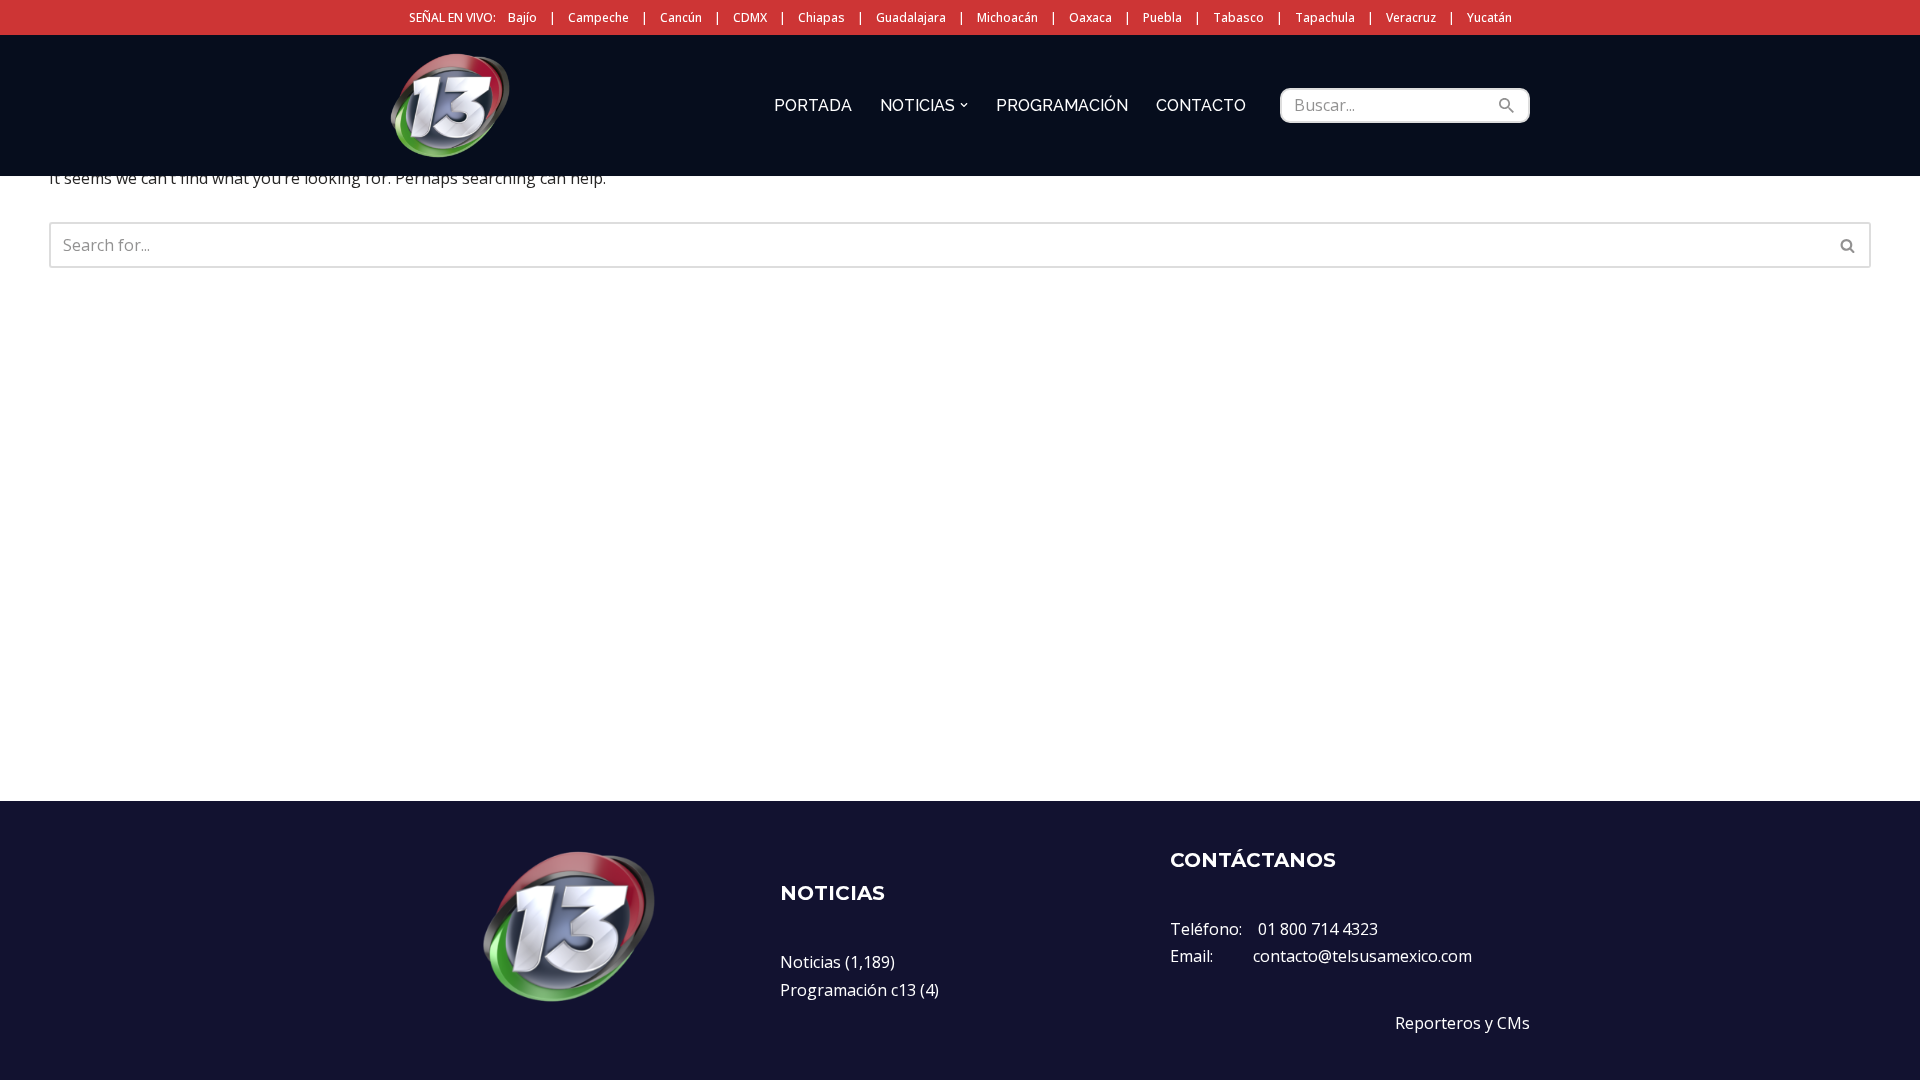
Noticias (810, 962)
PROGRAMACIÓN (1062, 105)
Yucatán (1489, 17)
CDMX (750, 17)
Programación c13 (848, 990)
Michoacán (1007, 17)
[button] (964, 105)
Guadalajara (911, 17)
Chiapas (821, 17)
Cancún (681, 17)
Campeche (598, 17)
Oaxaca (1090, 17)
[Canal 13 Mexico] (450, 105)
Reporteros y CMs (1462, 1023)
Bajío (522, 17)
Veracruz (1411, 17)
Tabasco (1238, 17)
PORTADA (813, 105)
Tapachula (1325, 17)
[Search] (1507, 105)
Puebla (1162, 17)
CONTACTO (1201, 105)
